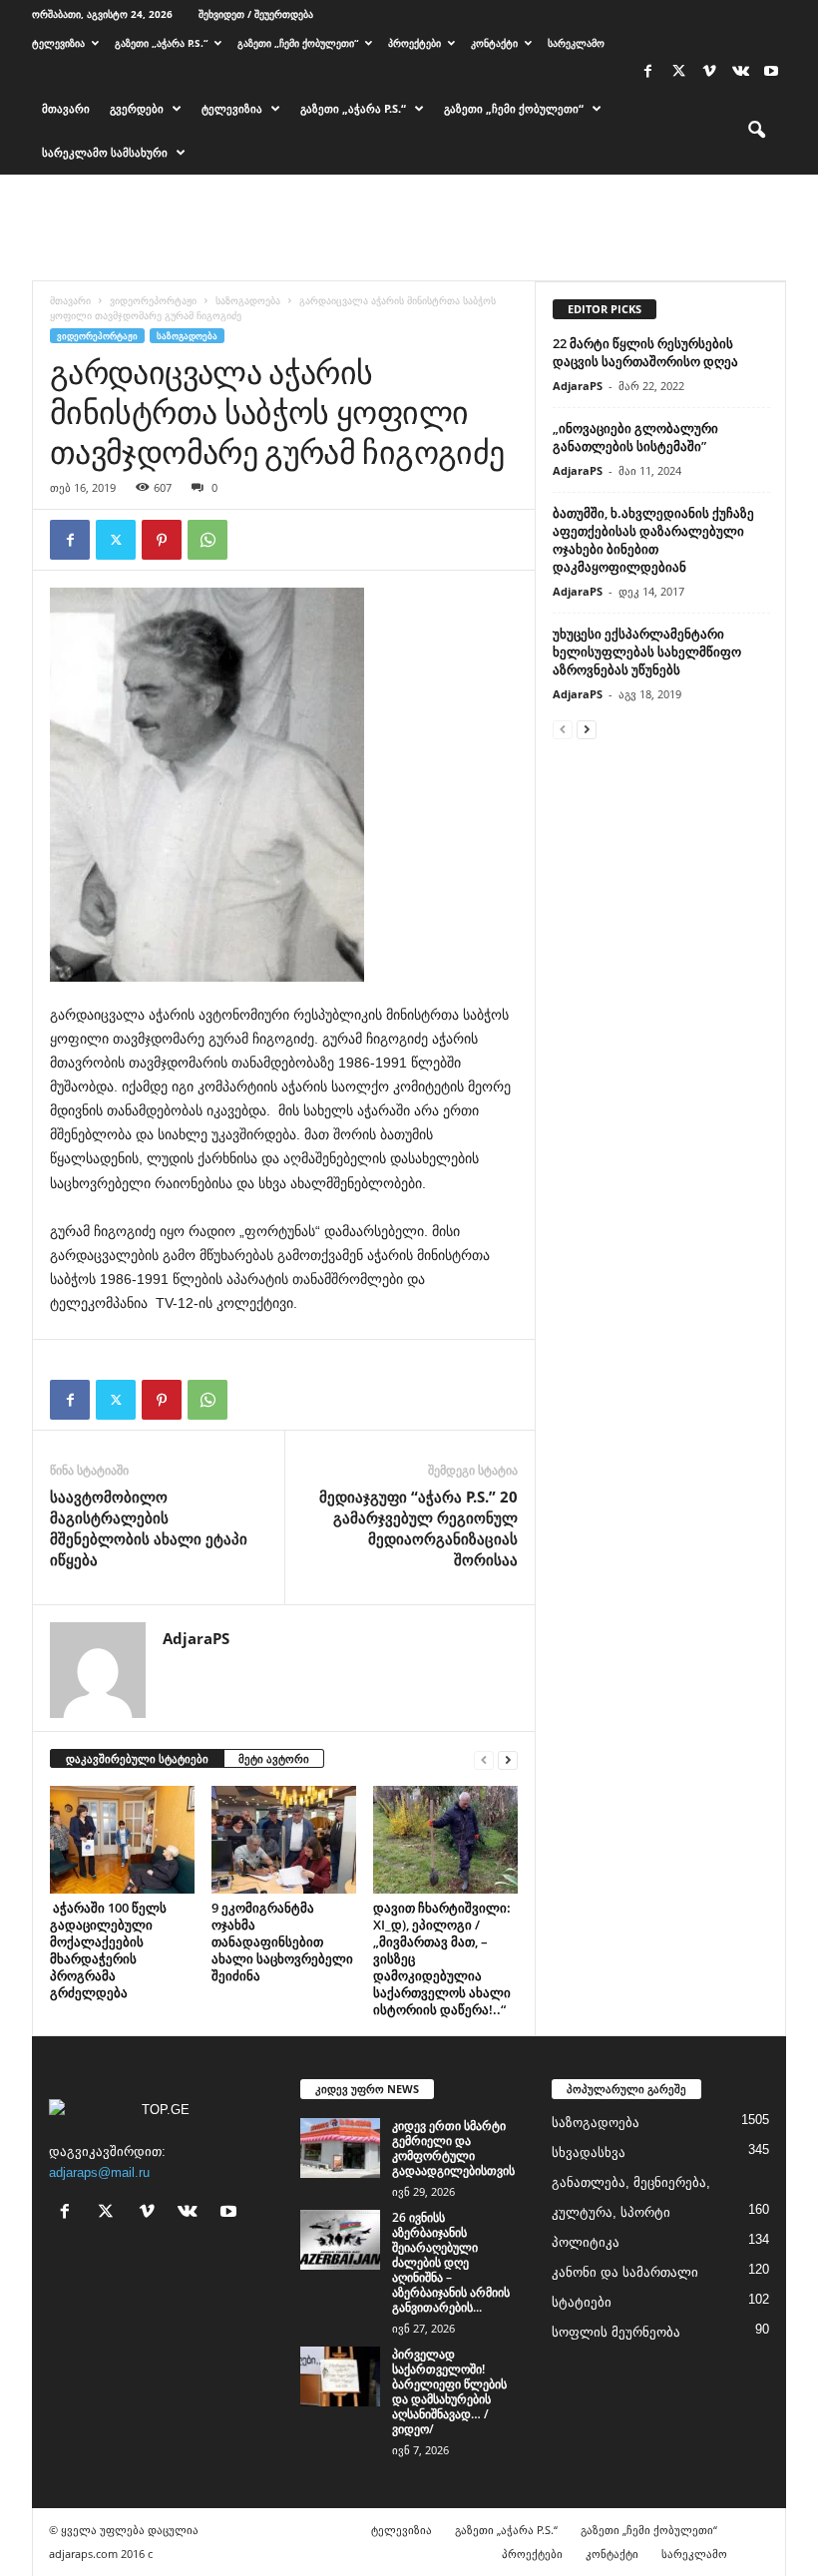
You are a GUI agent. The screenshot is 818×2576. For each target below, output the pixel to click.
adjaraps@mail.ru (99, 2172)
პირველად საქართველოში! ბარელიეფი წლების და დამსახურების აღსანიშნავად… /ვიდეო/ (449, 2391)
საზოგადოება (248, 300)
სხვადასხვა (589, 2152)
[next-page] (508, 1759)
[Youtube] (771, 72)
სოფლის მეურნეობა (616, 2332)
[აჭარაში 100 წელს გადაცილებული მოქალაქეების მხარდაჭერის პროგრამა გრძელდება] (122, 1840)
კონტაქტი (494, 43)
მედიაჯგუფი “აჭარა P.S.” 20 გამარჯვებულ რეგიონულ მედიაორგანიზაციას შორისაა (418, 1528)
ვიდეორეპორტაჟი (153, 300)
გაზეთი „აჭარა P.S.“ (161, 43)
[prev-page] (484, 1759)
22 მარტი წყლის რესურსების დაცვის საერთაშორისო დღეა (645, 352)
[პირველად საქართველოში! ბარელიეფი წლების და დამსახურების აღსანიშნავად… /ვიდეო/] (340, 2376)
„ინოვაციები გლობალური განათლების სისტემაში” (635, 437)
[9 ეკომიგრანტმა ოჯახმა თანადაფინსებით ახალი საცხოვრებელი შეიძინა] (284, 1840)
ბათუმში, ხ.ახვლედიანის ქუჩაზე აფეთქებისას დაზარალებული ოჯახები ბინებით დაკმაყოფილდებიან (653, 540)
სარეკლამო (576, 43)
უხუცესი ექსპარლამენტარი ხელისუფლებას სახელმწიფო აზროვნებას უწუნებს (647, 651)
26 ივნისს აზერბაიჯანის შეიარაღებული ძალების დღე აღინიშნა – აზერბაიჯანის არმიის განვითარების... (451, 2262)
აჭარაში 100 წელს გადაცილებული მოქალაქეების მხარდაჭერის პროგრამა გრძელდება (108, 1950)
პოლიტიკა (586, 2242)
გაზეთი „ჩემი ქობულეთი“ (298, 43)
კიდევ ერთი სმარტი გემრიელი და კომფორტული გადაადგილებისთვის (453, 2148)
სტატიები (582, 2302)
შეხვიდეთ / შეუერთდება (256, 14)
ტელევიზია (58, 43)
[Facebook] (647, 72)
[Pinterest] (162, 540)
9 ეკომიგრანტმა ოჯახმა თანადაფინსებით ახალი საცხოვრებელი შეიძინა (282, 1941)
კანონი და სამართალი (625, 2272)
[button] (756, 131)
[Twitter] (678, 72)
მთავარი (66, 108)
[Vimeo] (709, 72)
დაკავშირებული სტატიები (137, 1758)
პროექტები (414, 43)
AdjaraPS (196, 1638)
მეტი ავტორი (274, 1758)
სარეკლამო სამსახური (105, 152)
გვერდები (137, 108)
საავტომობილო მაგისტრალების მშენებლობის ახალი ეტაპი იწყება (149, 1528)
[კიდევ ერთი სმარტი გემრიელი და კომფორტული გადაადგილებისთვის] (340, 2148)
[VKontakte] (740, 72)
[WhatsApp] (207, 540)
